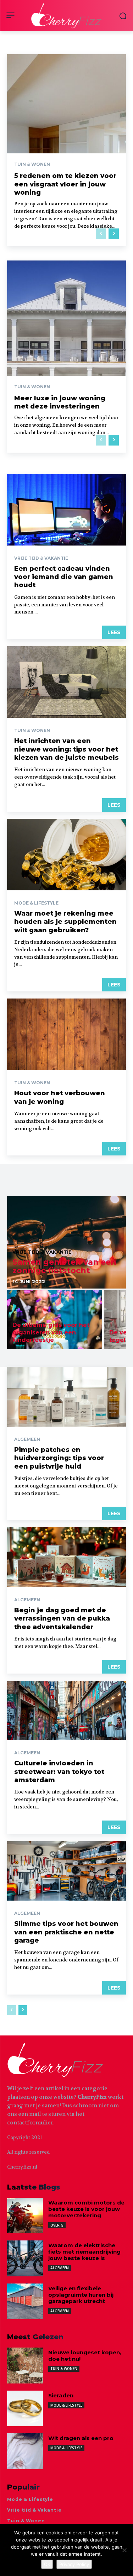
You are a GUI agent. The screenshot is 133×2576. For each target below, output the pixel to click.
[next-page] (114, 234)
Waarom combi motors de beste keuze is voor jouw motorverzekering (86, 2209)
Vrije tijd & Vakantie (41, 558)
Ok (47, 2564)
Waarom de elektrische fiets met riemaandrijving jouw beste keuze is (84, 2252)
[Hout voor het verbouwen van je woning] (66, 1034)
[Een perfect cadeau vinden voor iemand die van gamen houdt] (66, 510)
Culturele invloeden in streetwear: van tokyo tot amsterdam (59, 1772)
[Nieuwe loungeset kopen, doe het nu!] (25, 2366)
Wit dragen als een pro (81, 2438)
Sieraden (61, 2395)
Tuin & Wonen (32, 164)
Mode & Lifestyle (36, 903)
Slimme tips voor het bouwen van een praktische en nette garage (66, 1932)
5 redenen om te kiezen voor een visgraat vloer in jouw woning (65, 184)
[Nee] (124, 2550)
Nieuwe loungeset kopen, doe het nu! (85, 2356)
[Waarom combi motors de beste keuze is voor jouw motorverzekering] (25, 2216)
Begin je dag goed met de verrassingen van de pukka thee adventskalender (62, 1619)
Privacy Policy (74, 2564)
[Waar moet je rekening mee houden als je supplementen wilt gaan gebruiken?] (66, 855)
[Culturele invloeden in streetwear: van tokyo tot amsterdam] (66, 1711)
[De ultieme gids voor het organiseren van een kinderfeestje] (55, 1320)
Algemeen (27, 1439)
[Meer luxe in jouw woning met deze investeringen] (66, 357)
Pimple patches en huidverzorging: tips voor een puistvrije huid (59, 1458)
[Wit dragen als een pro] (25, 2451)
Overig (57, 2225)
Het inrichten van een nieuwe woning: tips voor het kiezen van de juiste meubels (66, 749)
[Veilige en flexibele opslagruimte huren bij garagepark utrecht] (25, 2301)
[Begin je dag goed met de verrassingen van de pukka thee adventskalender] (66, 1557)
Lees (114, 632)
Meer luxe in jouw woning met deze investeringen (60, 402)
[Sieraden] (25, 2409)
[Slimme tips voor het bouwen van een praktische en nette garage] (66, 1871)
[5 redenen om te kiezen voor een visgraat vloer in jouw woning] (66, 150)
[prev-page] (101, 234)
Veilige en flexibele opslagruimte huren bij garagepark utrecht (81, 2295)
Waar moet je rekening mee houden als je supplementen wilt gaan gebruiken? (65, 922)
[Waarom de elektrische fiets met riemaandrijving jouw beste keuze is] (25, 2258)
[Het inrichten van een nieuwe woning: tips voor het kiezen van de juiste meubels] (66, 682)
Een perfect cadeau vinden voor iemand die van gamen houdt (64, 577)
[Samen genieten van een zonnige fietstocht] (66, 1242)
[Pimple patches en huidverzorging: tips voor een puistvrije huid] (66, 1397)
